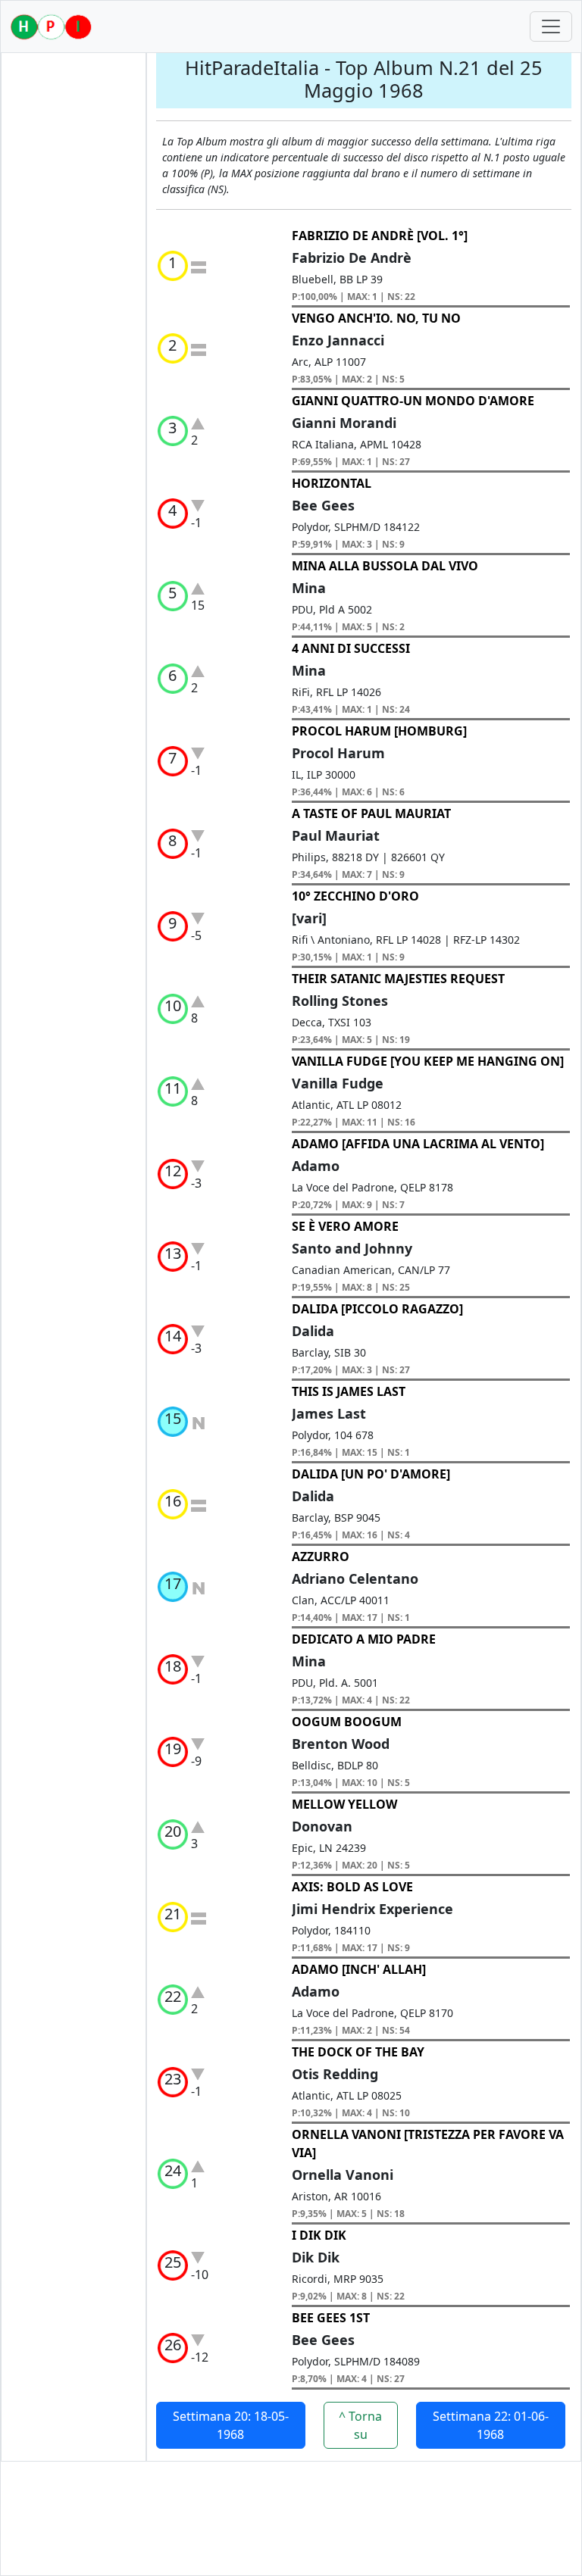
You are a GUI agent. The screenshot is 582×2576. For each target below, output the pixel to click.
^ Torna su (360, 2425)
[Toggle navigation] (551, 27)
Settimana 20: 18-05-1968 (231, 2425)
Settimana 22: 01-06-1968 (491, 2425)
